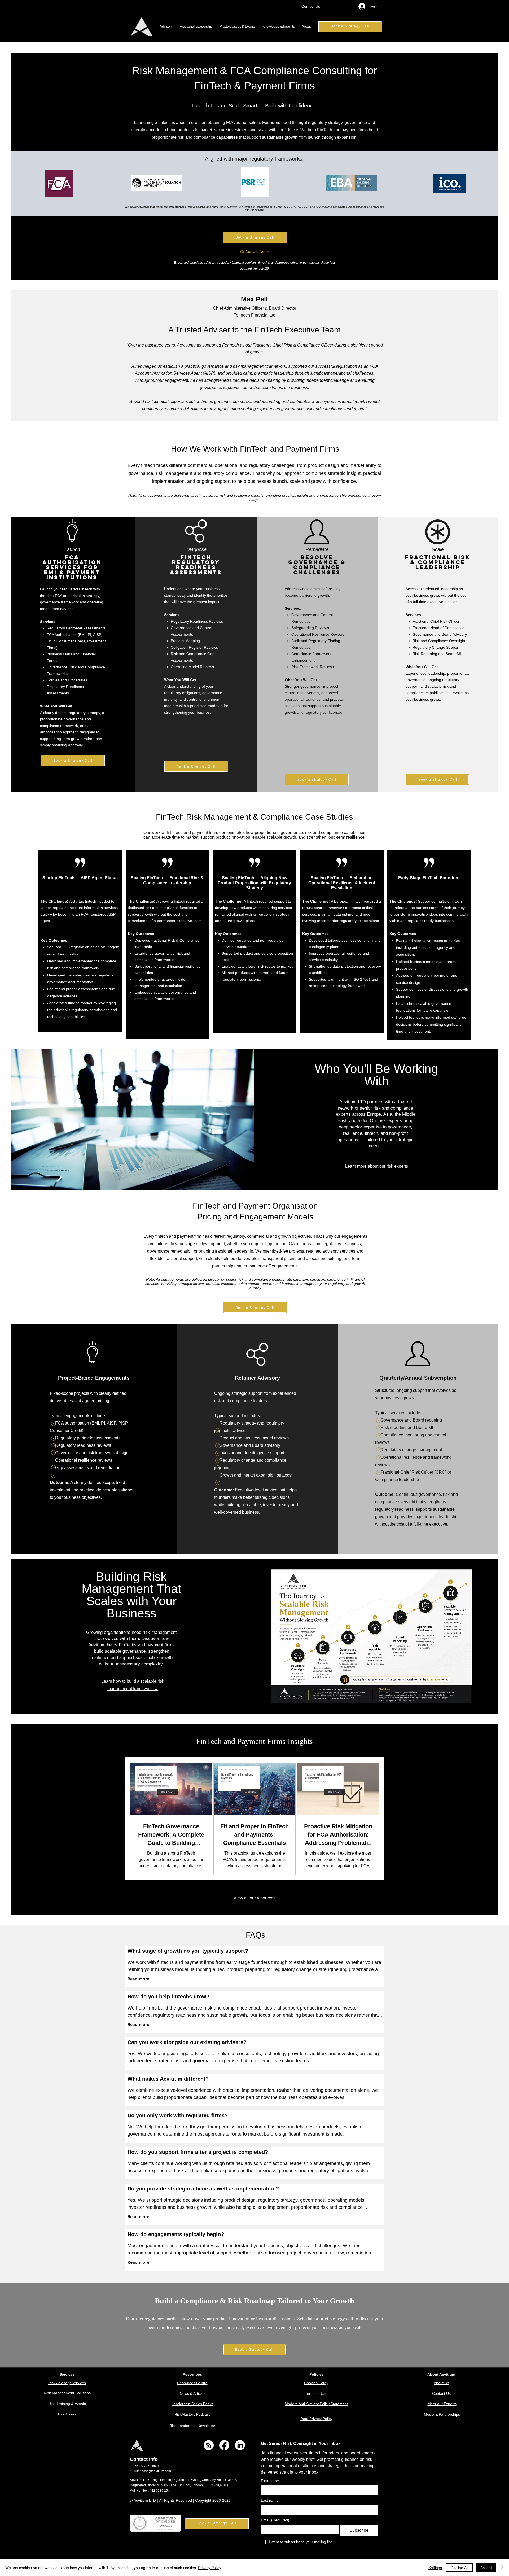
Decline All (459, 2568)
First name (270, 2481)
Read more (138, 1979)
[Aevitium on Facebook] (224, 2445)
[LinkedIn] (240, 2445)
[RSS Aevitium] (209, 2445)
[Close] (503, 2568)
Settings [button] (435, 2568)
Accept (486, 2568)
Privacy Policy (210, 2568)
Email (275, 2520)
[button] (166, 26)
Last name (270, 2500)
